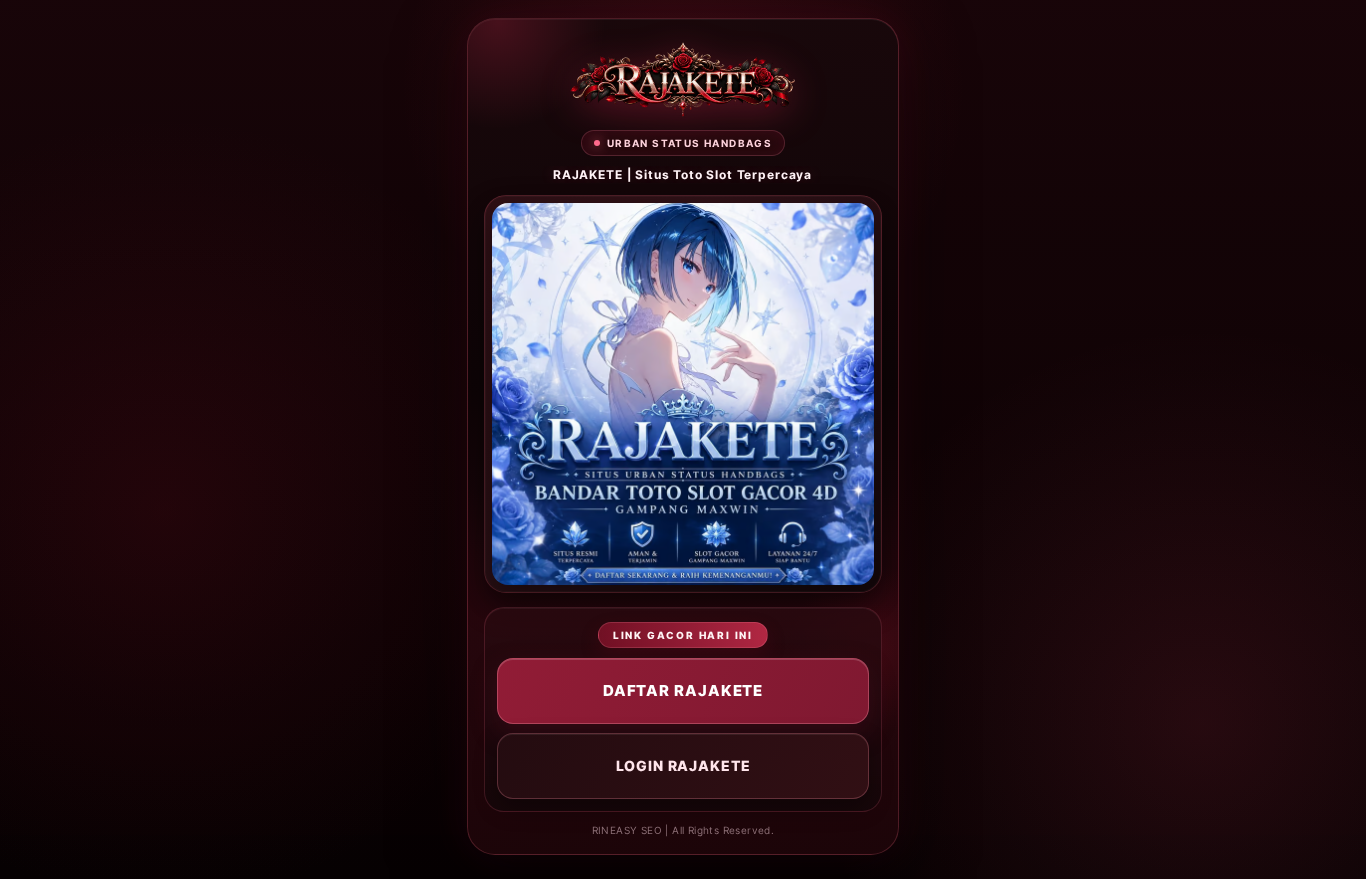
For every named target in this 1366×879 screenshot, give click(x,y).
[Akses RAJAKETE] (683, 79)
